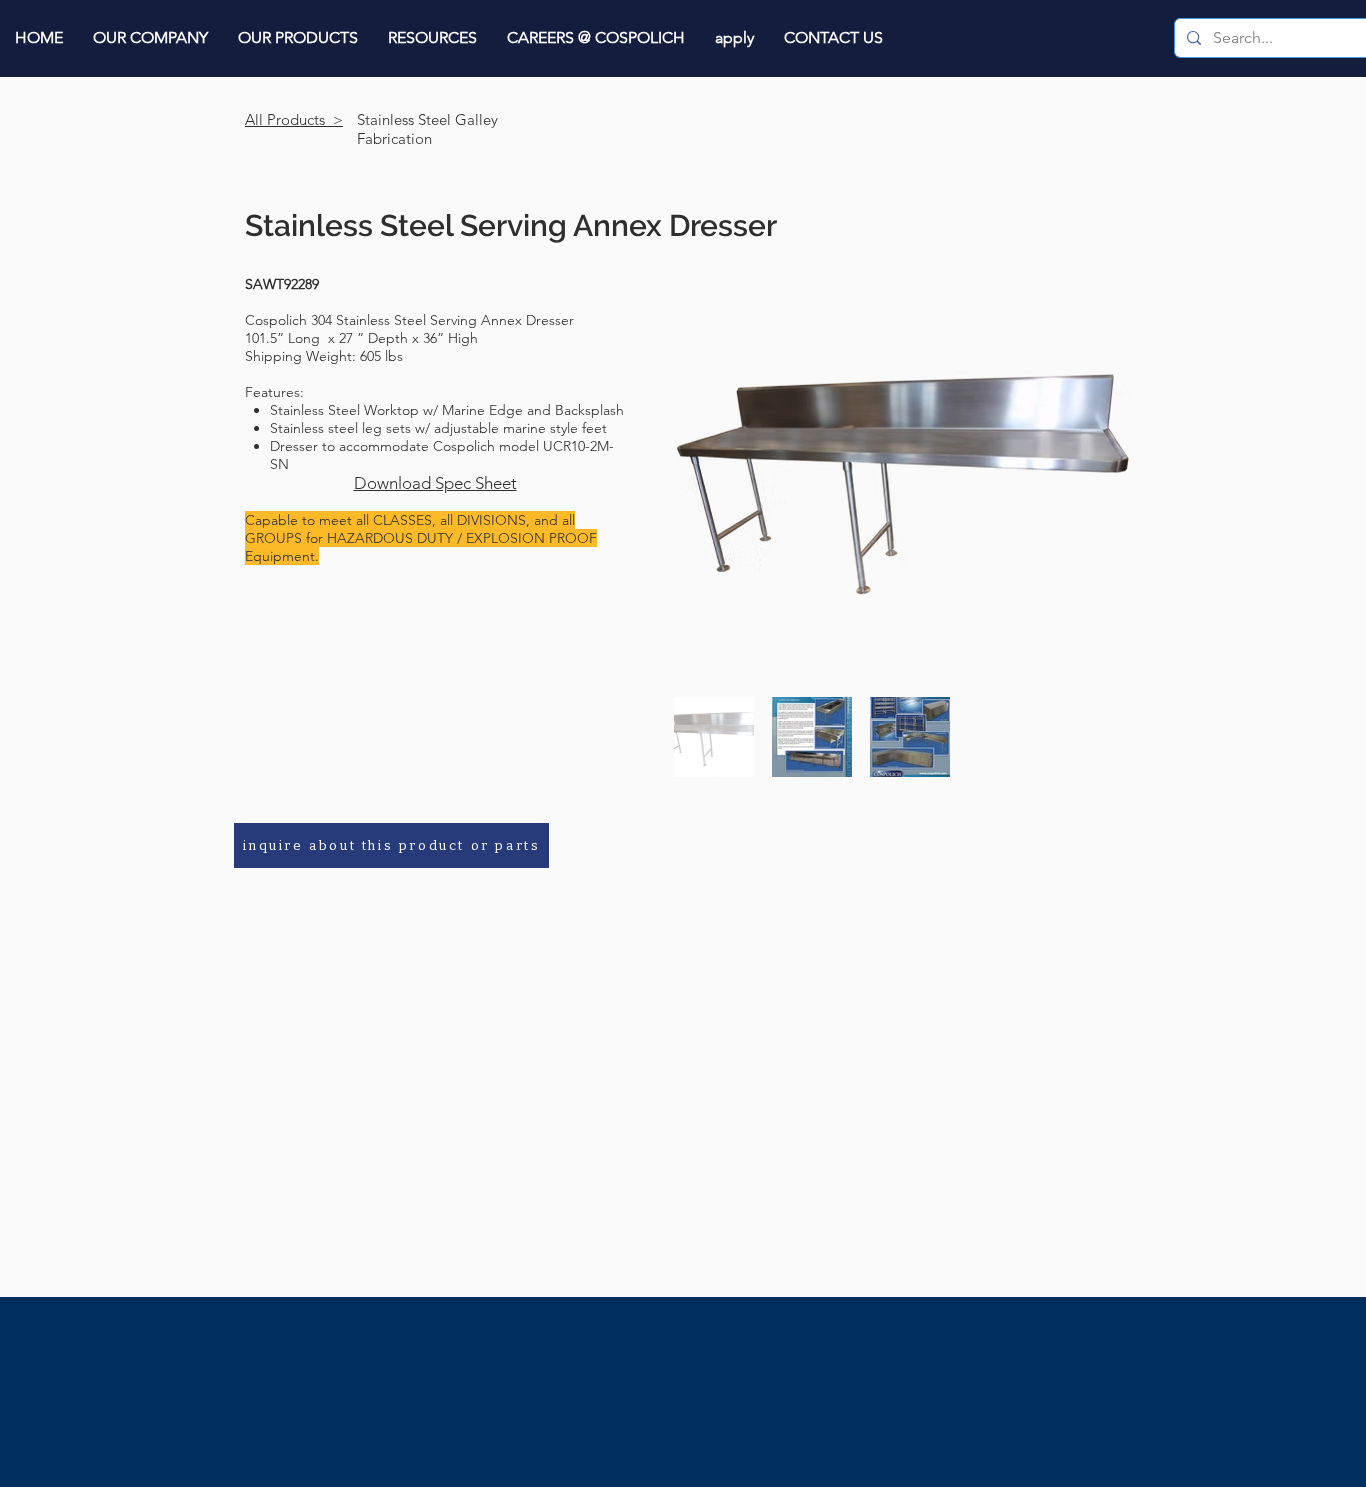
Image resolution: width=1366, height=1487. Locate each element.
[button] (150, 37)
